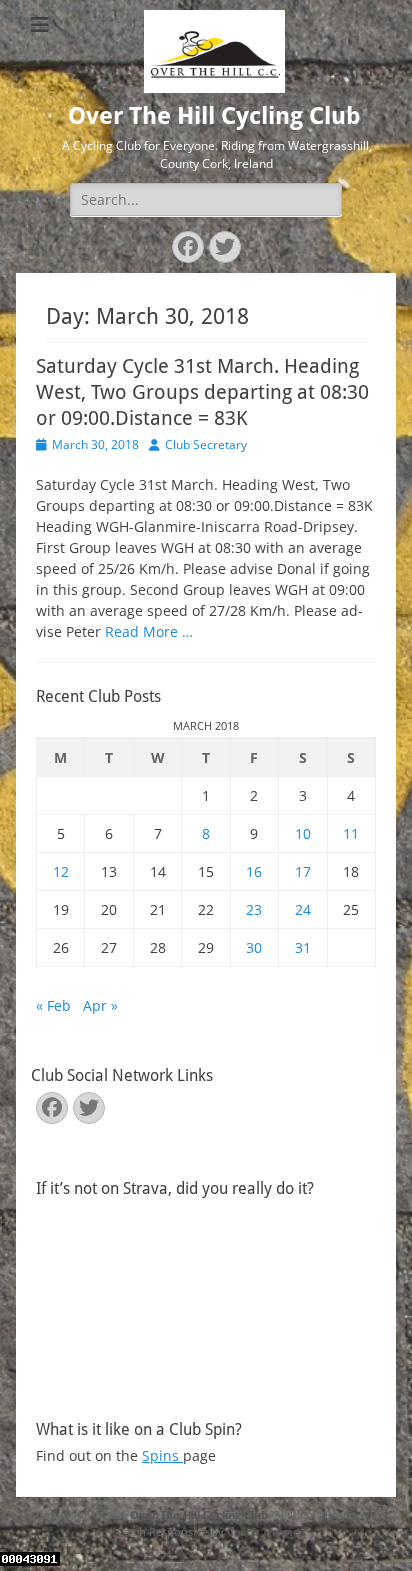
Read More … (149, 631)
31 (303, 947)
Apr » (100, 1005)
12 (61, 871)
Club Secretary (206, 444)
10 (303, 833)
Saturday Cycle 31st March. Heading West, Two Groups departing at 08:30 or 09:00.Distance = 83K (202, 392)
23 (254, 909)
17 (303, 871)
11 (351, 833)
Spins (162, 1455)
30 (254, 947)
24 (303, 909)
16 (254, 871)
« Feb (53, 1005)
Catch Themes (266, 1531)
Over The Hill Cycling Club (214, 116)
